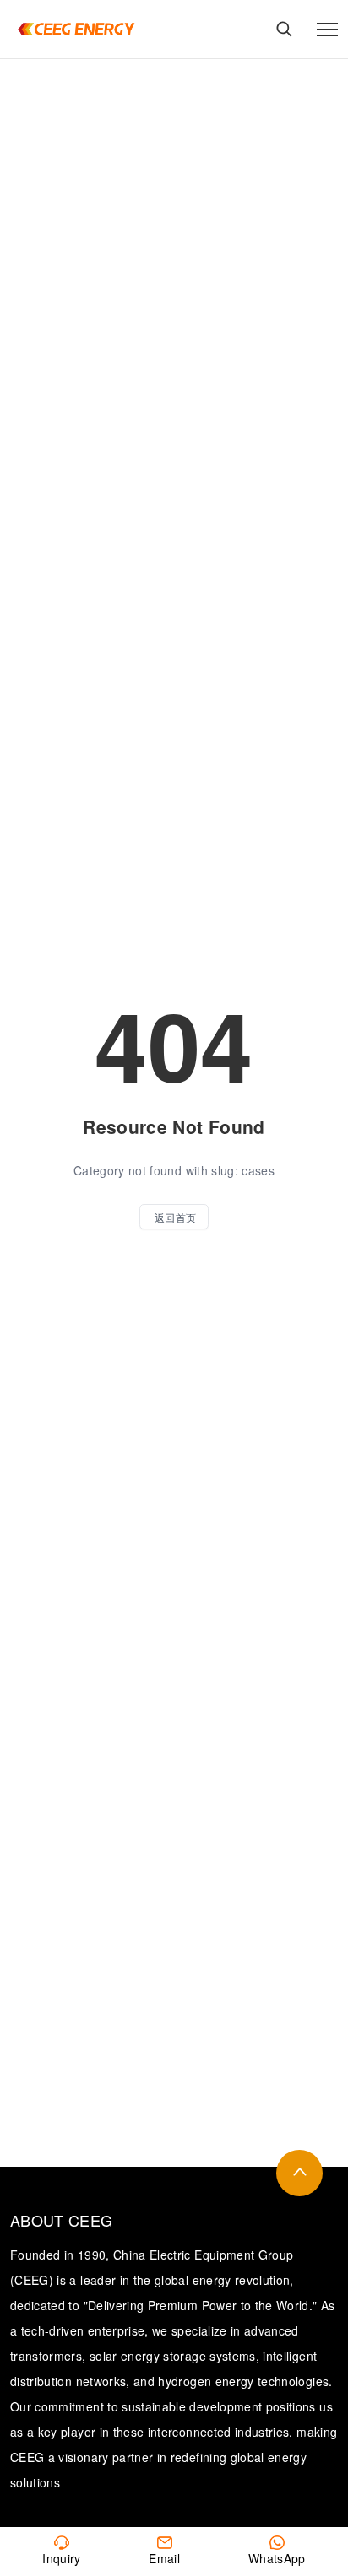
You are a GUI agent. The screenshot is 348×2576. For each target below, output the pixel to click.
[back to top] (299, 2173)
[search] (284, 29)
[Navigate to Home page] (76, 29)
